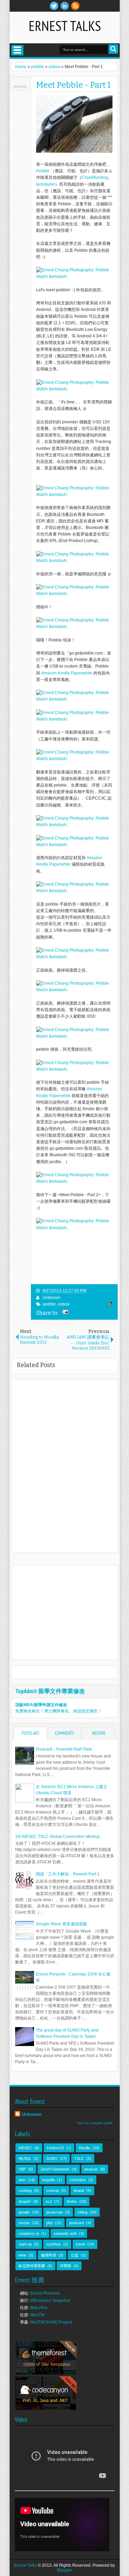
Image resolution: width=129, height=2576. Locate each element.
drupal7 (25, 2201)
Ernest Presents (45, 2293)
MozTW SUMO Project (51, 2322)
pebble (49, 1304)
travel (80, 2244)
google (24, 2212)
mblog (82, 2212)
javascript (55, 2212)
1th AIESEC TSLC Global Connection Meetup (57, 1837)
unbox (64, 1304)
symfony (54, 2244)
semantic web (65, 2233)
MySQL (25, 2158)
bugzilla (49, 2180)
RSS (75, 6)
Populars (30, 1733)
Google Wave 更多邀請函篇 (61, 1924)
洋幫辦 (66, 2266)
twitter (54, 6)
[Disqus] (65, 1465)
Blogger (64, 2570)
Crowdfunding (95, 177)
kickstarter (46, 184)
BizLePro (39, 2308)
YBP (22, 2169)
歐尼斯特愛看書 (32, 2266)
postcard (77, 2223)
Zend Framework (55, 2169)
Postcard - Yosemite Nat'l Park (64, 1749)
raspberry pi (29, 2233)
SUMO (52, 2158)
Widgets (20, 86)
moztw (24, 2223)
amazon (91, 2169)
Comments (64, 1733)
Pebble (43, 171)
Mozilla (84, 2148)
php (50, 2223)
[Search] (113, 49)
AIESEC (25, 2148)
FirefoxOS (55, 2148)
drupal (79, 2190)
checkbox (78, 2180)
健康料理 (49, 2255)
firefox (72, 2201)
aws (22, 2180)
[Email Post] (64, 1313)
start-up (25, 2244)
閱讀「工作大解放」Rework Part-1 (68, 1874)
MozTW (37, 2315)
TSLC (79, 2158)
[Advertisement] (72, 1612)
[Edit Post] (108, 1306)
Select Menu (17, 50)
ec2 (49, 2201)
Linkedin (65, 6)
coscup (53, 2190)
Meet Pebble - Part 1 (73, 85)
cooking (25, 2190)
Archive (99, 1733)
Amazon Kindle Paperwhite (67, 673)
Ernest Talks (65, 26)
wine (22, 2255)
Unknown (52, 1298)
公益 (75, 2255)
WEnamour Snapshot (50, 2301)
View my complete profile (95, 2123)
